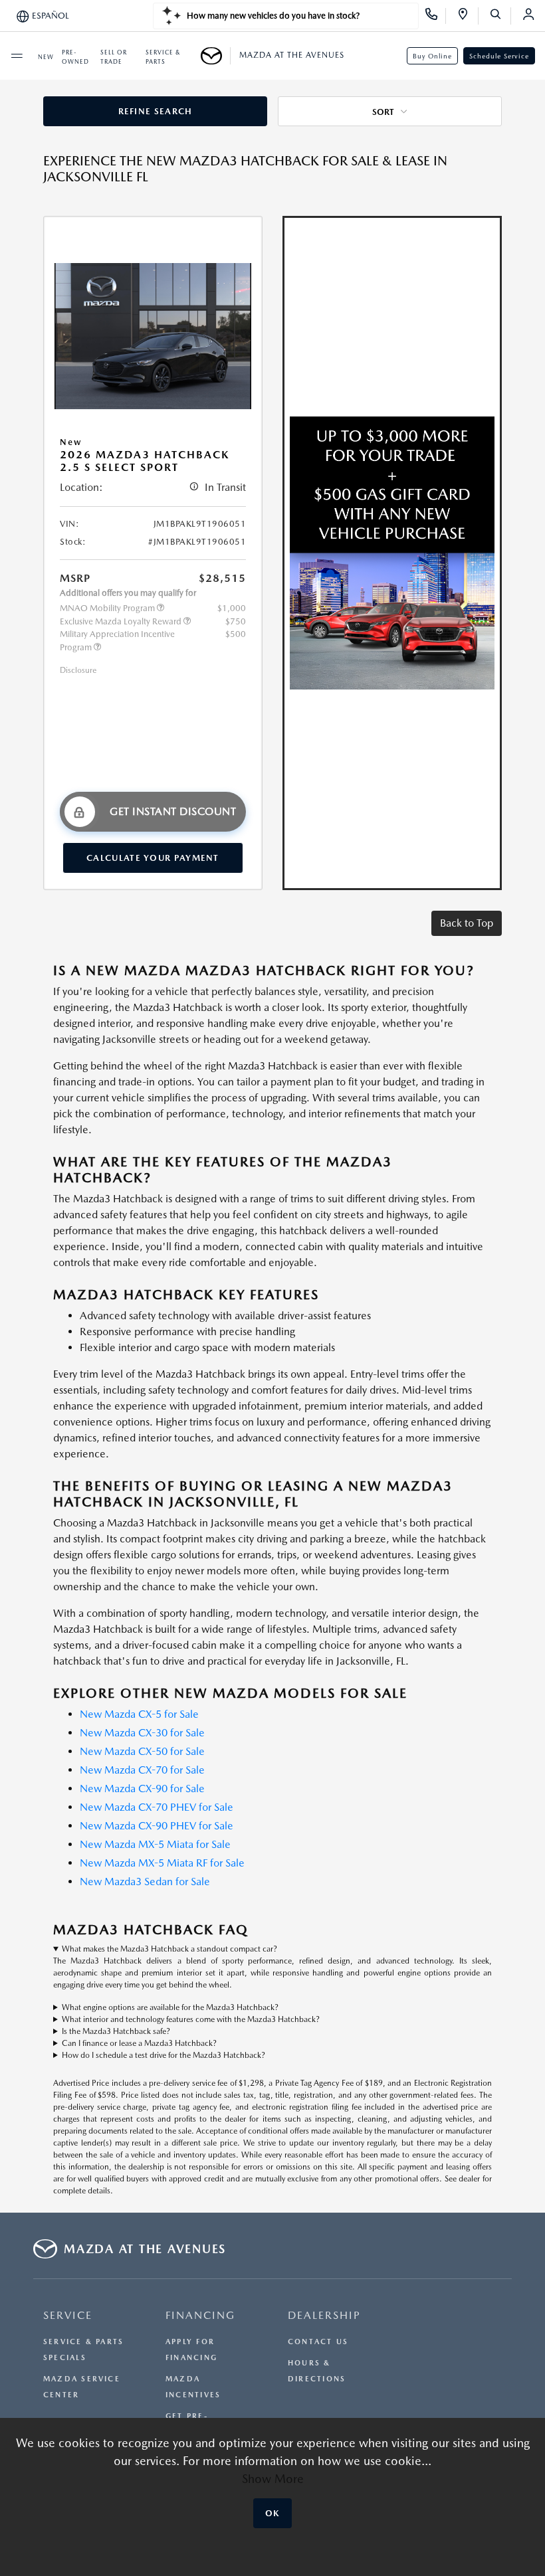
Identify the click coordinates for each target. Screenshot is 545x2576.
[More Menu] (17, 56)
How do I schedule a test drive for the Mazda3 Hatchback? (163, 2055)
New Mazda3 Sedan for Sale (145, 1882)
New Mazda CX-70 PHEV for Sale (157, 1807)
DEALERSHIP (324, 2315)
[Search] (500, 16)
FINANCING (200, 2315)
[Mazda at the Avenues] (216, 56)
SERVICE (68, 2315)
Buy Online (432, 56)
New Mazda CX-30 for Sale (142, 1733)
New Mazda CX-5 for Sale (139, 1714)
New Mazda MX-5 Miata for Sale (155, 1844)
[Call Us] (436, 16)
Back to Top (467, 923)
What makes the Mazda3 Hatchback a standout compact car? (169, 1949)
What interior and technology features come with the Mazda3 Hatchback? (191, 2019)
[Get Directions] (468, 16)
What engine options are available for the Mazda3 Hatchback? (170, 2007)
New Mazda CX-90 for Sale (142, 1789)
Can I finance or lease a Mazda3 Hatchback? (139, 2043)
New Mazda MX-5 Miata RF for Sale (162, 1863)
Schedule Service (499, 56)
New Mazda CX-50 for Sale (142, 1751)
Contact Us (318, 2342)
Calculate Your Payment (153, 858)
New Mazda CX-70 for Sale (142, 1770)
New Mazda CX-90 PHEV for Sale (157, 1826)
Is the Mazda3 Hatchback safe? (116, 2031)
